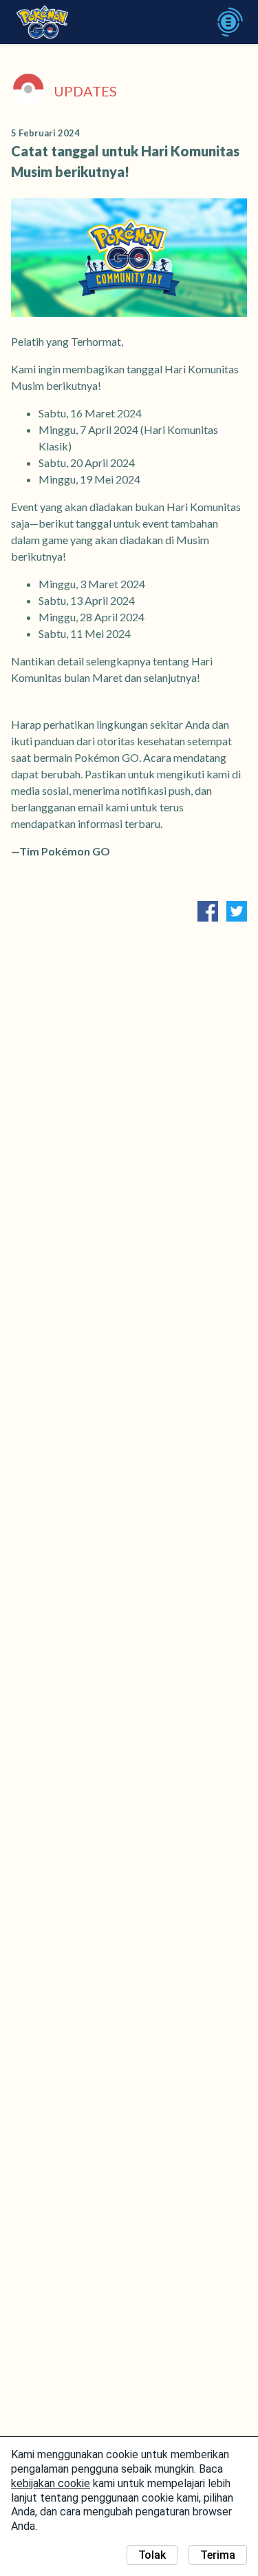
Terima (218, 2555)
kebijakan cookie (51, 2483)
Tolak (152, 2555)
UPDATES (85, 91)
